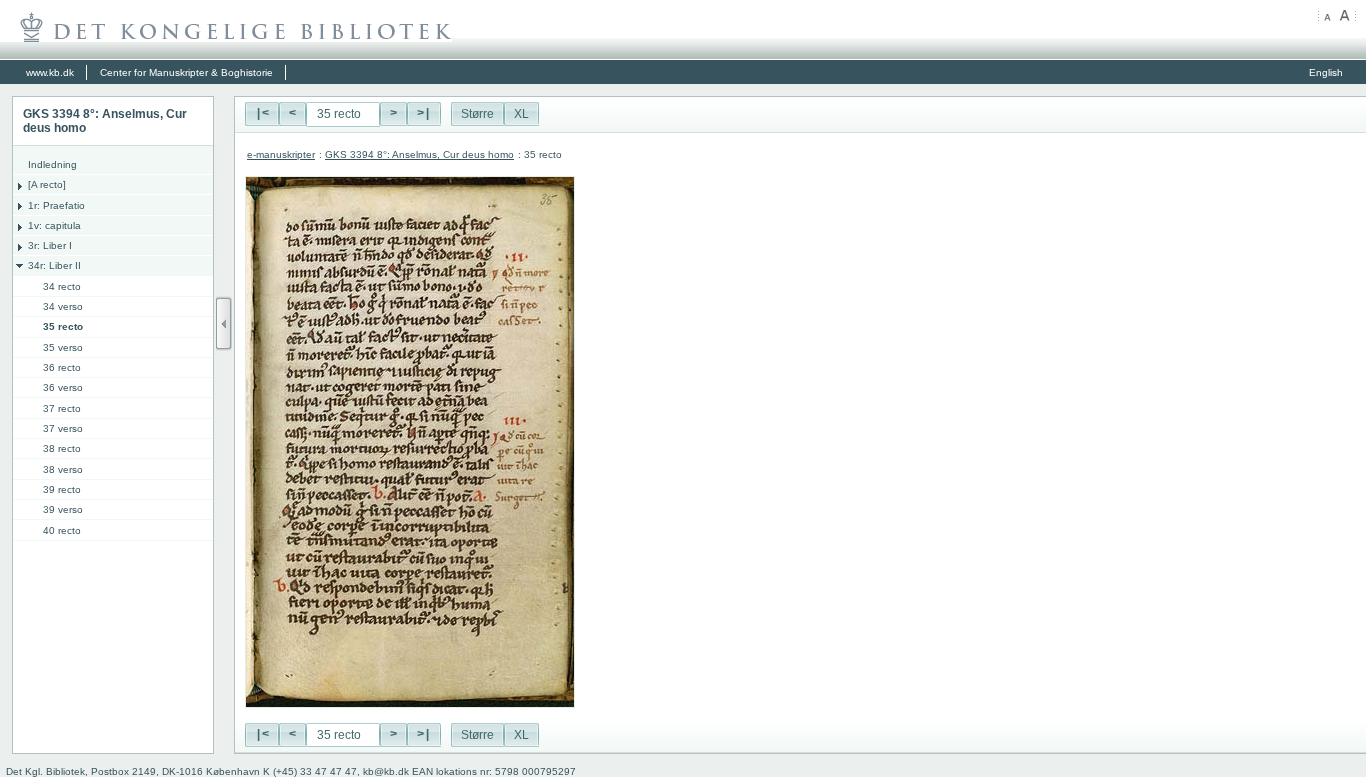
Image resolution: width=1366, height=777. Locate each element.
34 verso (63, 306)
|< (262, 114)
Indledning (52, 164)
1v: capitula (54, 225)
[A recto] (47, 184)
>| (424, 114)
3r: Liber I (50, 245)
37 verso (63, 428)
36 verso (63, 387)
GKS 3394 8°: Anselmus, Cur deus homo (419, 154)
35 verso (63, 347)
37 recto (62, 408)
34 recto (62, 286)
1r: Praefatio (56, 205)
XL (521, 114)
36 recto (62, 367)
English (1326, 72)
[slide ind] (224, 323)
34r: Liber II (54, 265)
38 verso (63, 469)
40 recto (62, 530)
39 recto (62, 489)
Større (477, 114)
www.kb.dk (50, 72)
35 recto (63, 326)
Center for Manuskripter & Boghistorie (186, 72)
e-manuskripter (281, 154)
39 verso (63, 509)
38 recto (62, 448)
